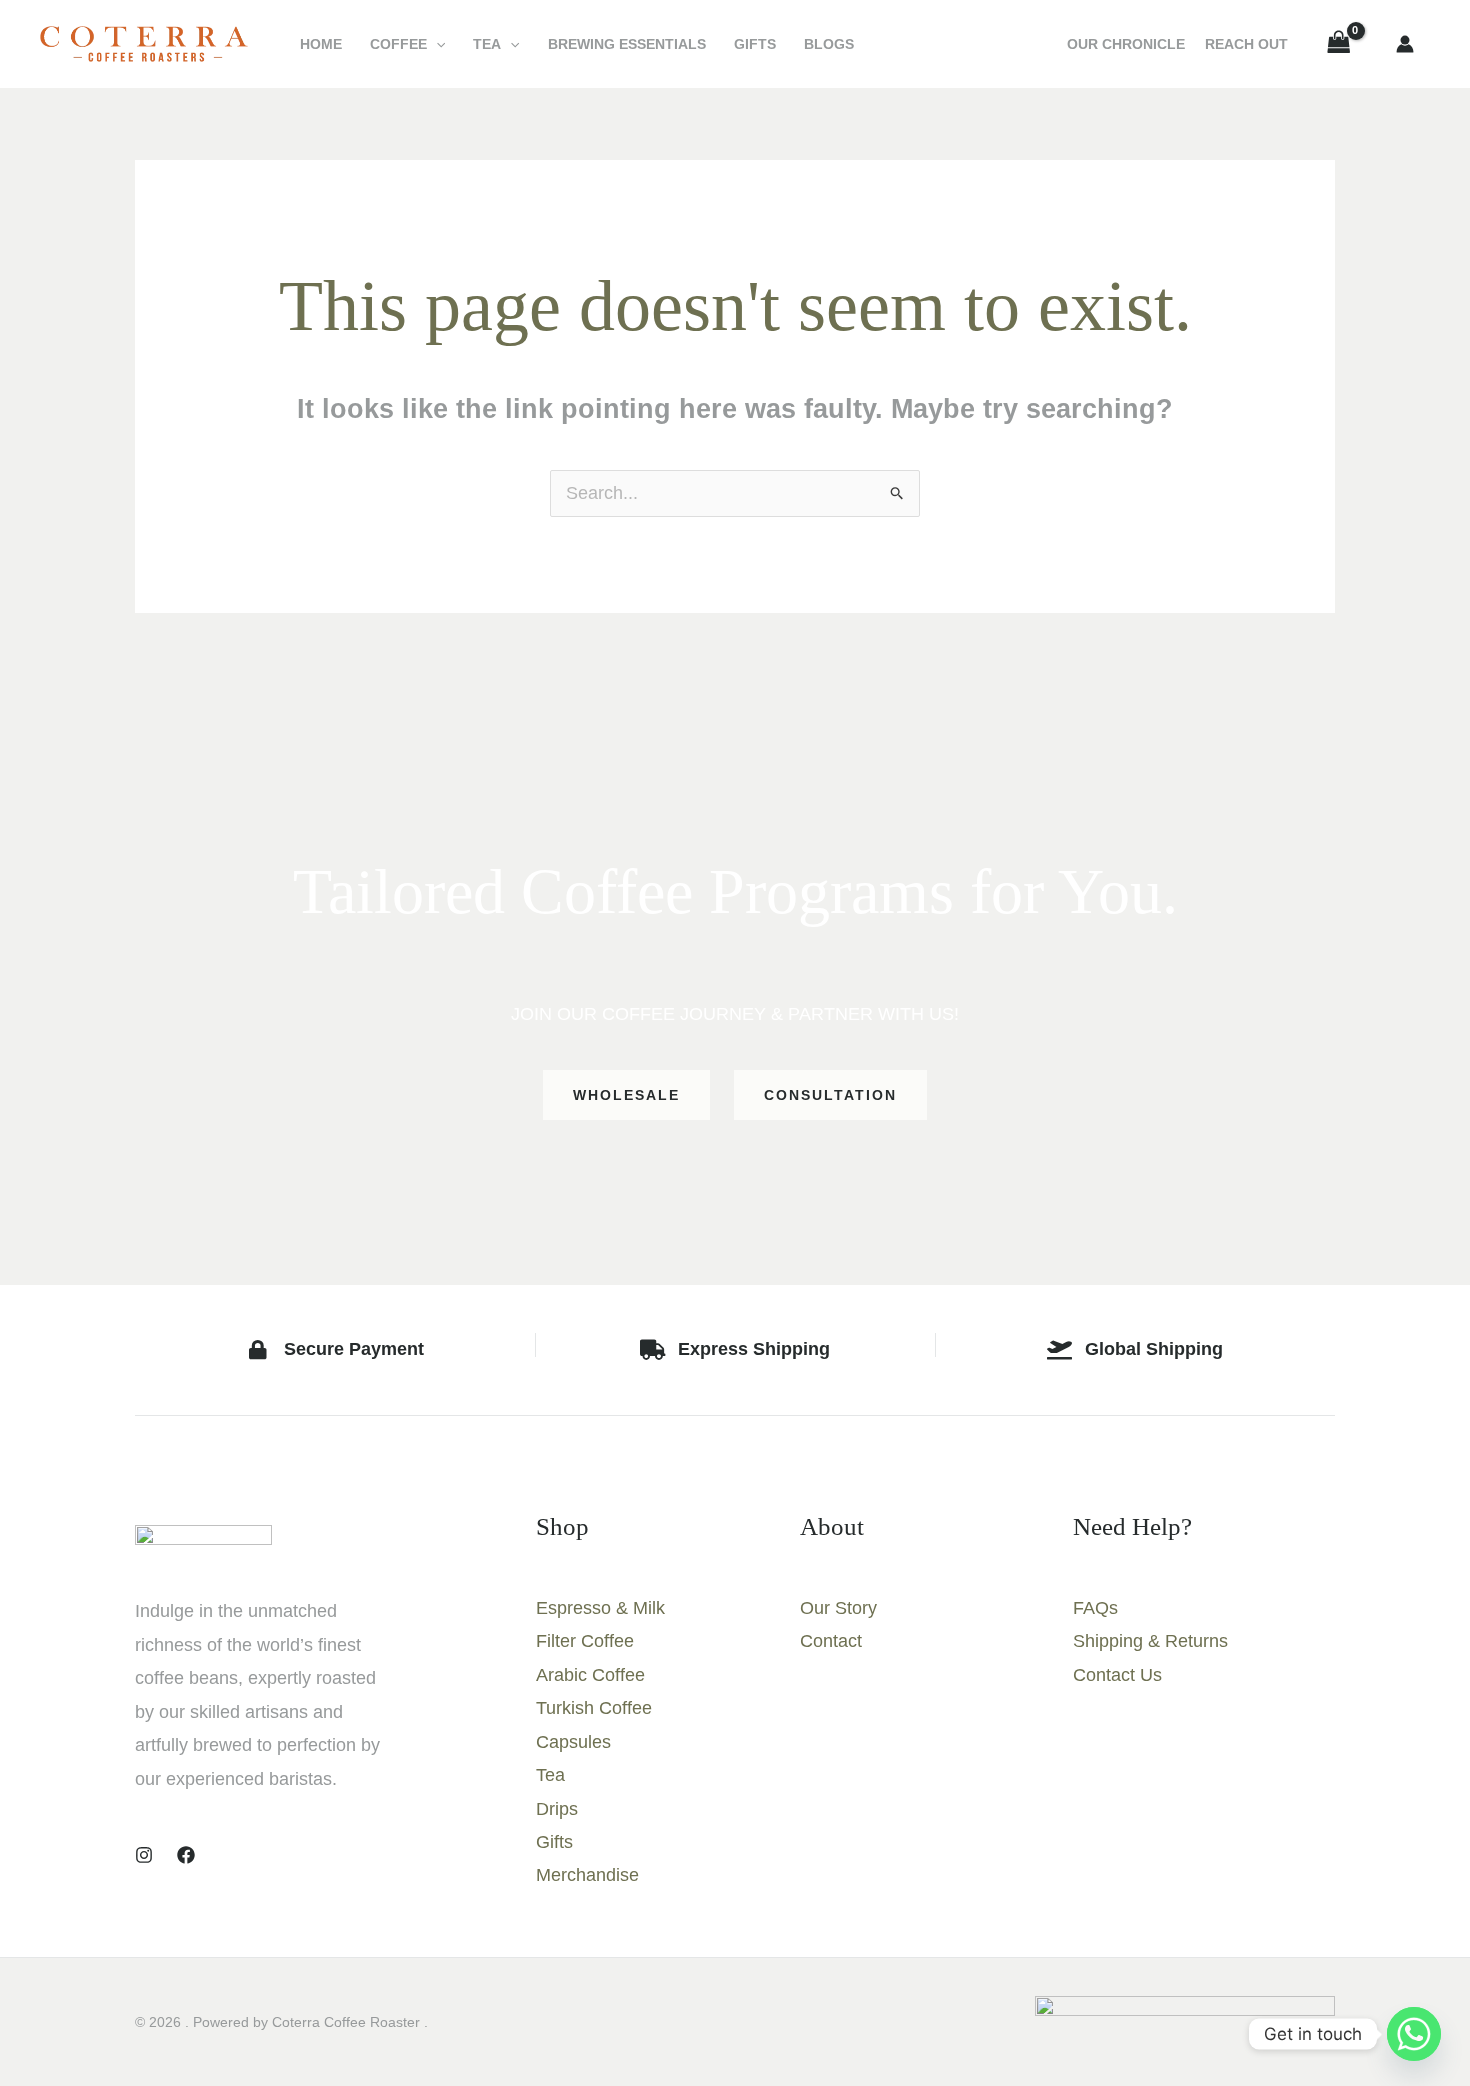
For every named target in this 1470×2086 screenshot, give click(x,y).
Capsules (573, 1742)
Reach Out (1246, 44)
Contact (831, 1641)
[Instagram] (144, 1855)
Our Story (838, 1608)
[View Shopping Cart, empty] (1339, 44)
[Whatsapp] (1414, 2034)
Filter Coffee (585, 1641)
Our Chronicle (1126, 44)
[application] (436, 44)
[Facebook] (186, 1855)
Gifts (755, 44)
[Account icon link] (1405, 44)
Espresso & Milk (600, 1608)
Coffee (398, 44)
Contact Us (1117, 1675)
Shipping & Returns (1150, 1641)
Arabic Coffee (590, 1675)
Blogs (829, 44)
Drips (557, 1809)
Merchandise (587, 1875)
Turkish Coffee (594, 1708)
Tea (487, 44)
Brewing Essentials (627, 44)
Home (321, 44)
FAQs (1095, 1608)
